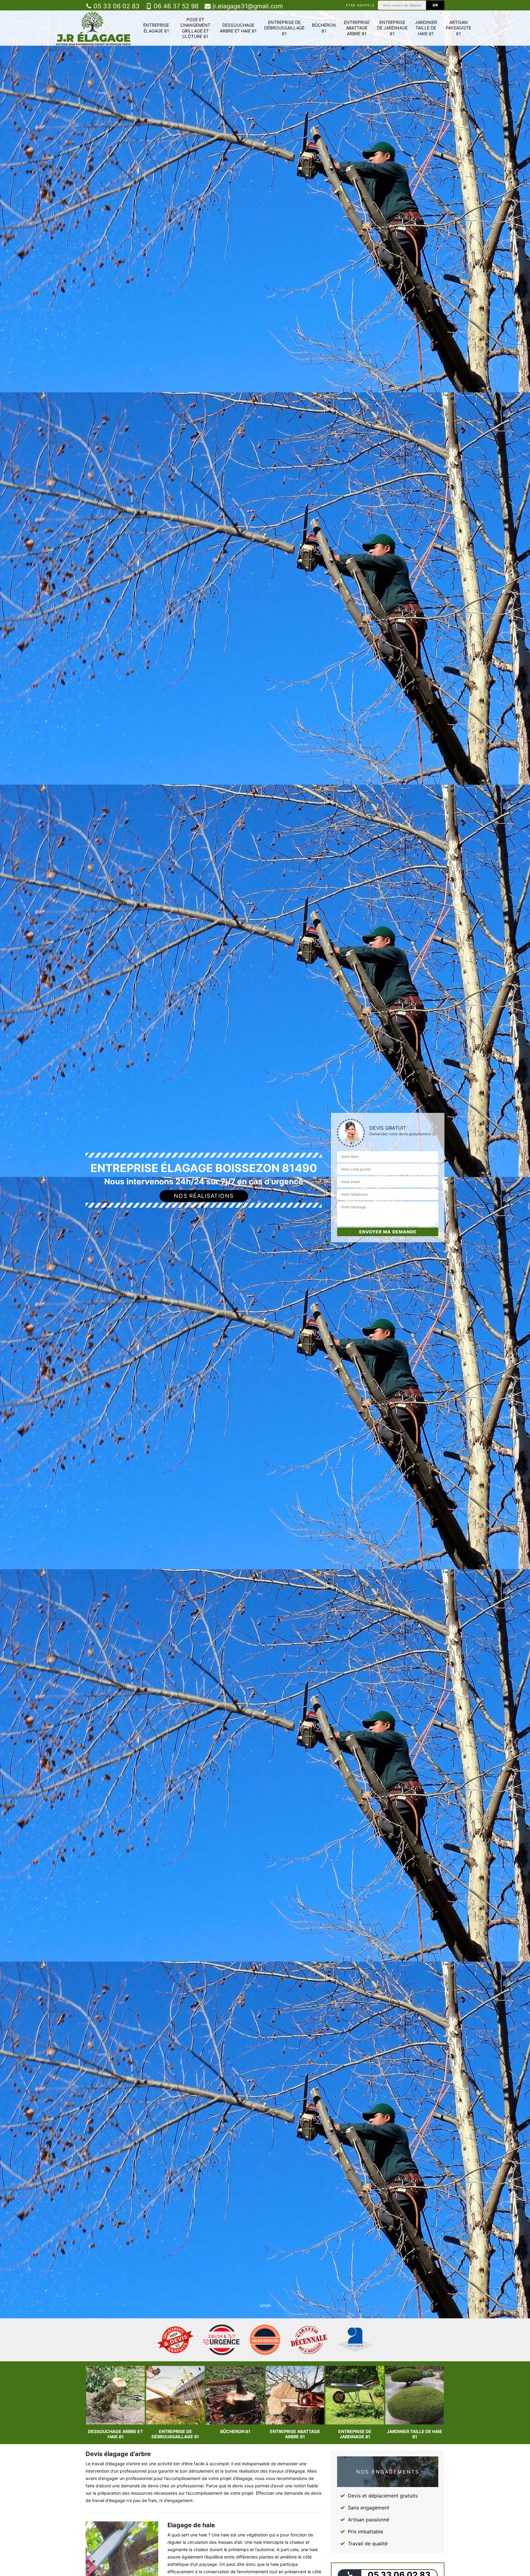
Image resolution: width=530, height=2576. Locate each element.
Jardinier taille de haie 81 (426, 28)
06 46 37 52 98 (175, 6)
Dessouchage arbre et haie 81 (238, 28)
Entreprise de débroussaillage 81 (284, 28)
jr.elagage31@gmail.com (247, 6)
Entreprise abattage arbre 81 (357, 28)
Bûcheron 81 (324, 28)
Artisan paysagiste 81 (458, 28)
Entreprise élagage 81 (156, 28)
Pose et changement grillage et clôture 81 (195, 28)
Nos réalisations (204, 1196)
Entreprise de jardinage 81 (392, 28)
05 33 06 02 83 (116, 6)
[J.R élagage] (93, 28)
